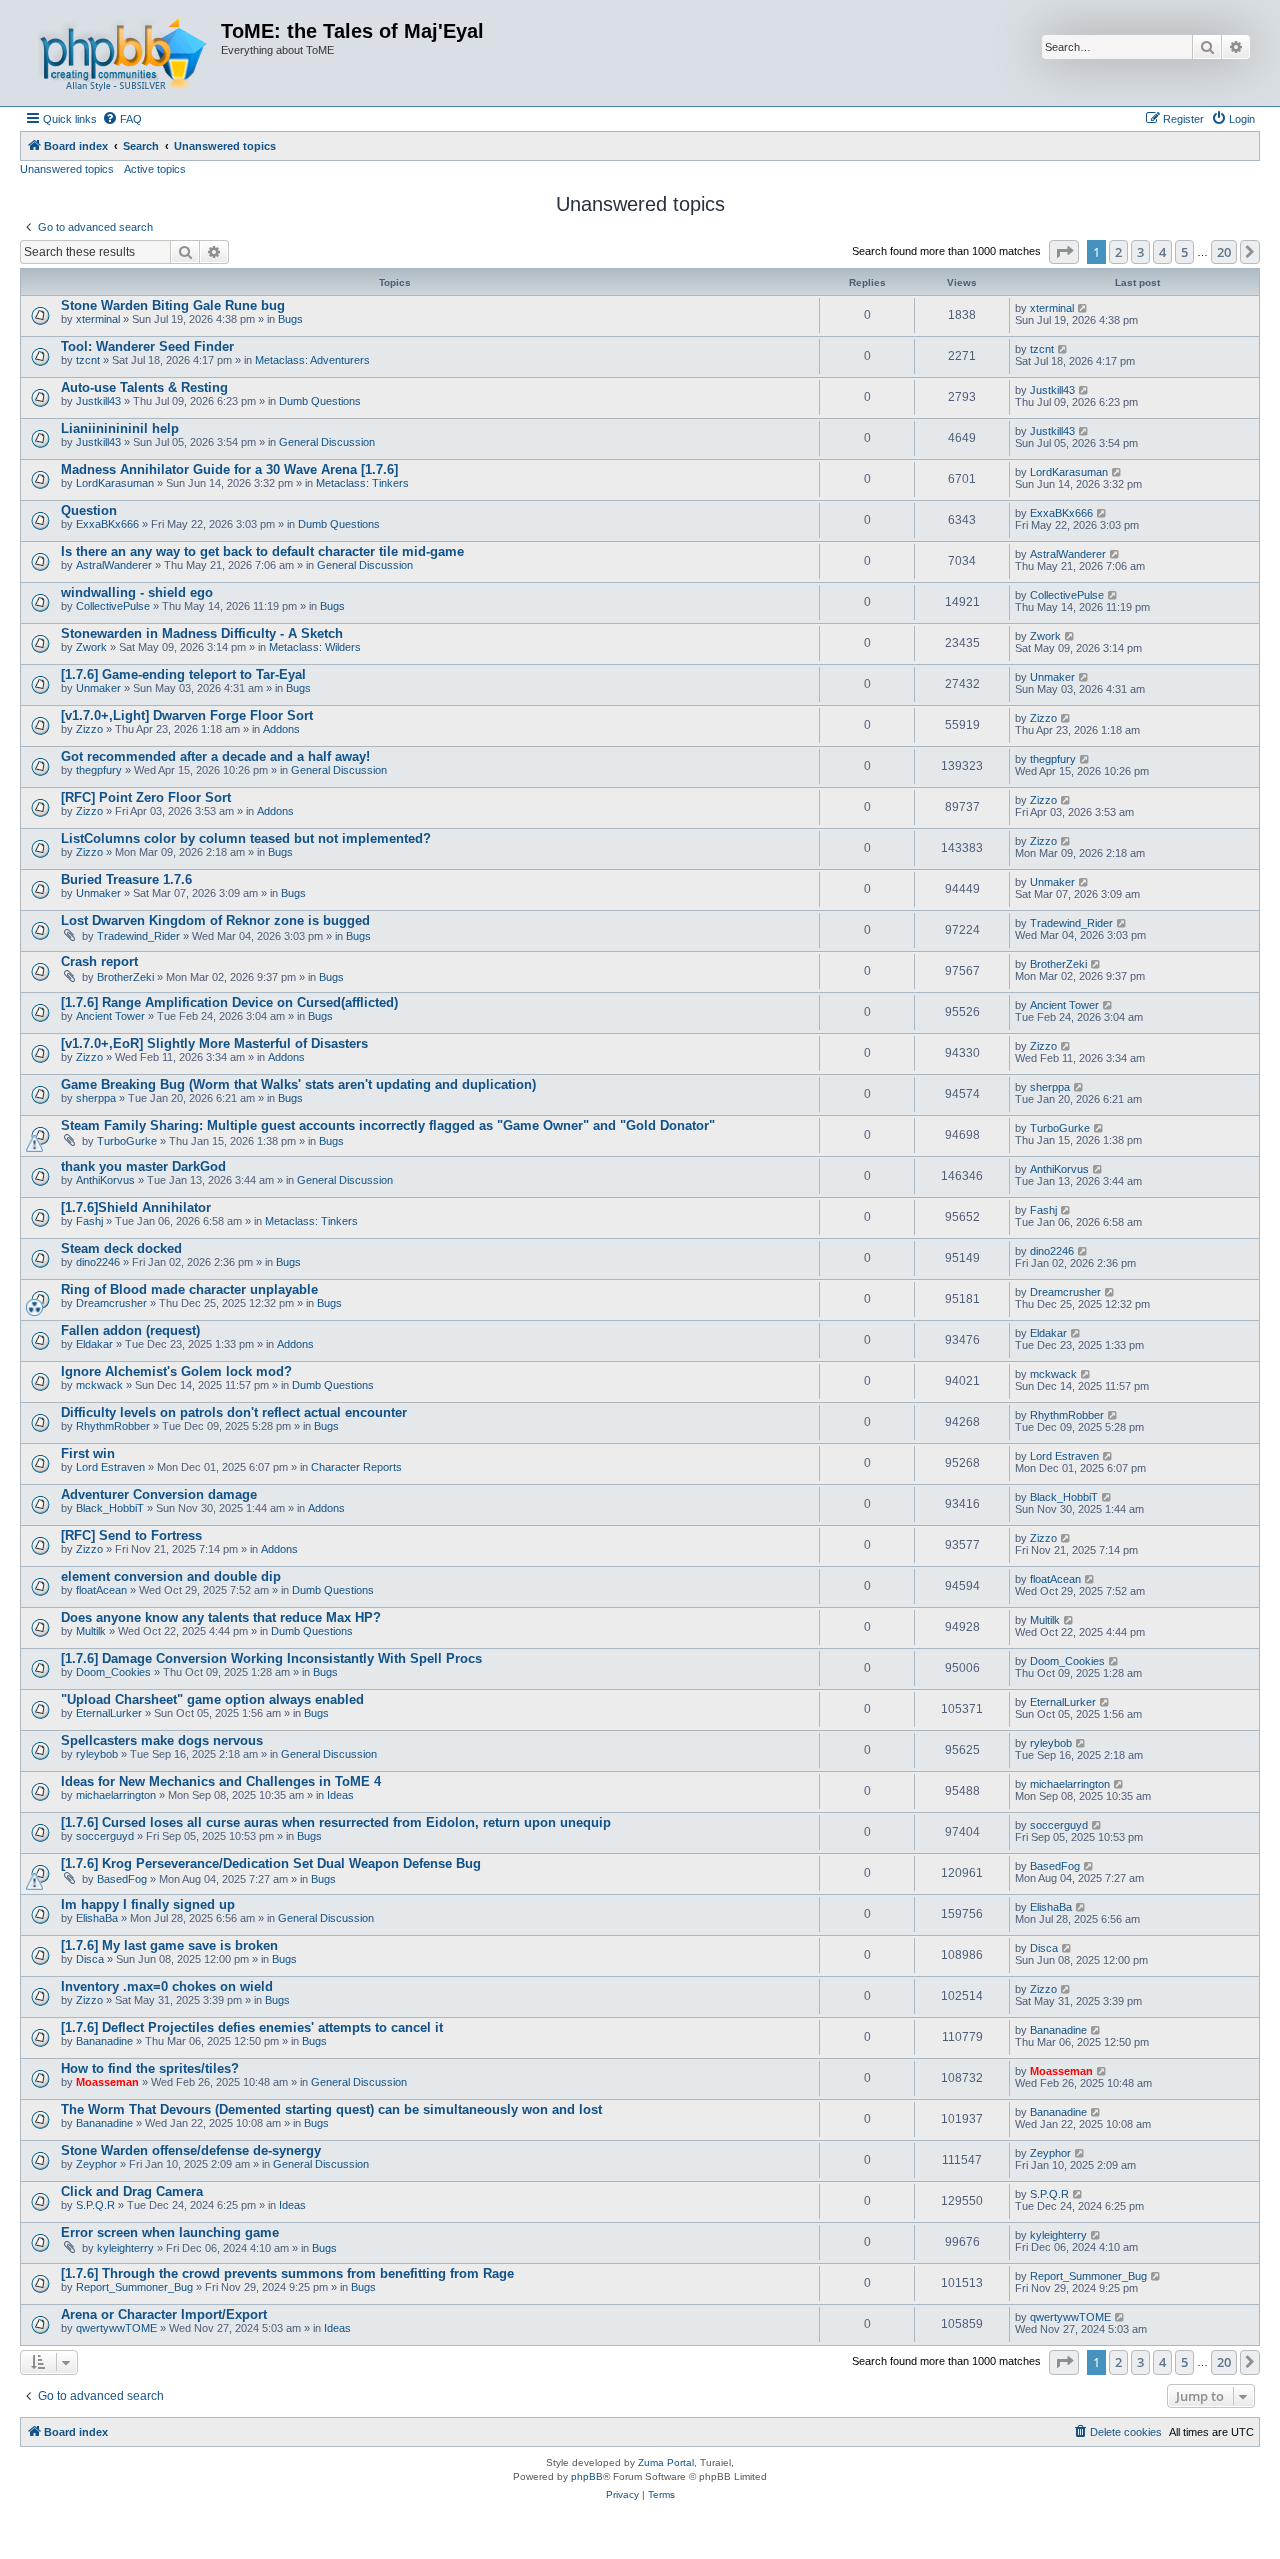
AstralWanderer (114, 565)
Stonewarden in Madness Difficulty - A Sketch (202, 633)
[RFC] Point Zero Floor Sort (146, 797)
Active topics (155, 169)
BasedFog (122, 1879)
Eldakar (94, 1344)
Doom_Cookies (113, 1672)
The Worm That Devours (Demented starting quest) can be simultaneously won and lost (331, 2109)
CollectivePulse (113, 606)
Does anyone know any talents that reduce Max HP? (221, 1617)
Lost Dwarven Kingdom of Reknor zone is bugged (215, 920)
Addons (281, 729)
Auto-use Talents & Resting (144, 387)
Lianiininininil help (120, 428)
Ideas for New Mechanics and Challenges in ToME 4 (221, 1781)
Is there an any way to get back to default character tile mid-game (262, 551)
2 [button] (1118, 252)
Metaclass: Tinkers (362, 483)
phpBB (587, 2476)
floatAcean (101, 1590)
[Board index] (123, 53)
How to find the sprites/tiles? (150, 2068)
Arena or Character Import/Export (164, 2314)
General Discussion (327, 442)
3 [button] (1140, 252)
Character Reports (356, 1467)
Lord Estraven (110, 1467)
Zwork (91, 647)
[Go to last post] (1083, 308)
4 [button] (1162, 252)
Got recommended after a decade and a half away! (215, 756)
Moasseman (107, 2082)
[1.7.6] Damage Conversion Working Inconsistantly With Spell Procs (271, 1658)
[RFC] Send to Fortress (131, 1535)
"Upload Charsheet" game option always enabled (212, 1699)
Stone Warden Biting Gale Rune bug (173, 305)
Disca (90, 1959)
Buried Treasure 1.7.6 (126, 879)
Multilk (91, 1631)
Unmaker (98, 688)
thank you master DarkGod (143, 1166)
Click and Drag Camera (132, 2191)
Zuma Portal (666, 2462)
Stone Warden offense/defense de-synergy (191, 2150)
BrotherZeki (125, 977)
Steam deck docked (121, 1248)
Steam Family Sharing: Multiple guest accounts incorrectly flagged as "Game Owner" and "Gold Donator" (388, 1125)
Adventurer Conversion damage (159, 1494)
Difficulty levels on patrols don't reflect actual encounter (234, 1412)
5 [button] (1184, 252)
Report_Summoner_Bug (134, 2287)
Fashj (89, 1221)
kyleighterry (125, 2248)
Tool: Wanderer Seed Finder (147, 346)
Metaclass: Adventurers (312, 360)
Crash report (99, 961)
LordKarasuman (115, 483)
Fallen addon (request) (130, 1330)
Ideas (340, 1795)
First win (88, 1453)
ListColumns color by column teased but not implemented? (246, 838)
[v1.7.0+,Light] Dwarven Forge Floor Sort (187, 715)
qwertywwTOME (116, 2328)
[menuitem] (122, 119)
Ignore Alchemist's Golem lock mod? (176, 1371)
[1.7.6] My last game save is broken (169, 1945)
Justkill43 (98, 401)
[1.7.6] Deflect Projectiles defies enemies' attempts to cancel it (252, 2027)
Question (89, 510)
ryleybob (97, 1754)
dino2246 (98, 1262)
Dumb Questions (320, 401)
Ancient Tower (110, 1016)
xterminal (98, 319)
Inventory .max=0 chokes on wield (167, 1986)
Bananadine (104, 2041)
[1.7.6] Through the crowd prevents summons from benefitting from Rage (287, 2273)
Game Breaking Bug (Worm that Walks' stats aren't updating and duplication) (298, 1084)
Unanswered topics (67, 169)
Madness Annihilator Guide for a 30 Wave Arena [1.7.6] (229, 469)
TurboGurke (127, 1141)
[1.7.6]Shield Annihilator (136, 1207)
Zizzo (89, 729)
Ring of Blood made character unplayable (189, 1289)
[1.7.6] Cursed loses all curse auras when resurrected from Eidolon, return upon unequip (336, 1822)
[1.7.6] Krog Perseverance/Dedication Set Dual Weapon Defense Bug (271, 1863)
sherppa (96, 1098)
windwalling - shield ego (137, 592)
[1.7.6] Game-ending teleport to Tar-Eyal (183, 674)
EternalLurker (109, 1713)
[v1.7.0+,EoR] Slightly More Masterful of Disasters (214, 1043)
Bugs (290, 319)
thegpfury (99, 770)
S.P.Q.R (95, 2205)
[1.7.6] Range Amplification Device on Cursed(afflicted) (229, 1002)
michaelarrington (116, 1795)
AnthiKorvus (105, 1180)
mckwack (99, 1385)
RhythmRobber (113, 1426)
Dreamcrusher (111, 1303)
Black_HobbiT (110, 1508)
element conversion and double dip (171, 1576)
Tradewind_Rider (138, 936)
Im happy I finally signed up (148, 1904)
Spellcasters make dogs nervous (162, 1740)
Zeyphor (96, 2164)
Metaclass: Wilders (315, 647)
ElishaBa (97, 1918)
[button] (1064, 252)
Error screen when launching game (170, 2232)
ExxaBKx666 (107, 524)
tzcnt (88, 360)
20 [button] (1224, 252)
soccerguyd (105, 1836)
